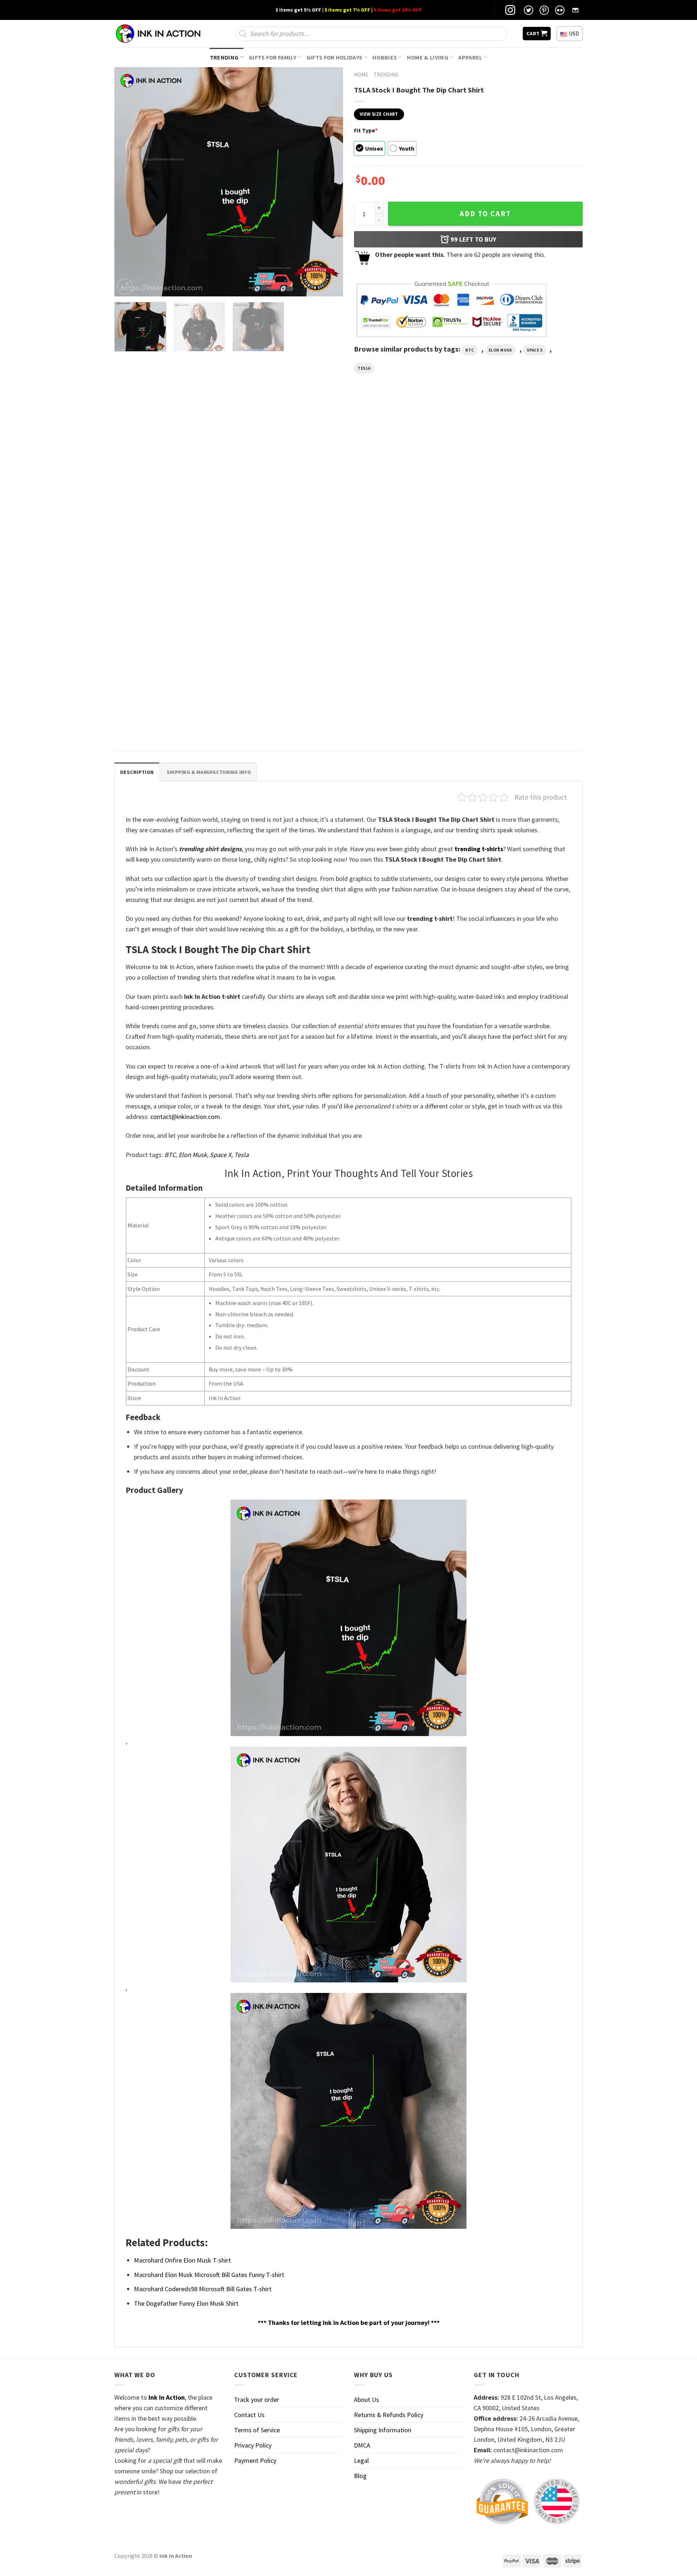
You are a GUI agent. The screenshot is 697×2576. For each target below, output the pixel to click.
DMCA (362, 2445)
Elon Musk (500, 350)
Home (361, 75)
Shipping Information (383, 2430)
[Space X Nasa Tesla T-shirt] (170, 650)
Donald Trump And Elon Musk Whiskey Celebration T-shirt (162, 561)
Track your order (257, 2399)
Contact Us (249, 2415)
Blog (360, 2476)
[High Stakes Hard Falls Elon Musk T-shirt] (527, 485)
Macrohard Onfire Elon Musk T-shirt (182, 2260)
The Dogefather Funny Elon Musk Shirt (186, 2303)
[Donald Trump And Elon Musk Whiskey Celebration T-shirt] (170, 485)
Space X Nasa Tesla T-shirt (147, 723)
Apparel (470, 57)
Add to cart (485, 214)
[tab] (137, 772)
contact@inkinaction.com (185, 1117)
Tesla (364, 368)
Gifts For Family (272, 57)
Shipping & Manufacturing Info (209, 772)
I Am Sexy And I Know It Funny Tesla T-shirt (287, 558)
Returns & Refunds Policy (389, 2415)
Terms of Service (257, 2430)
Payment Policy (255, 2460)
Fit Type (366, 130)
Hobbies (385, 57)
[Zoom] (125, 287)
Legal (361, 2460)
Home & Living (428, 57)
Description (137, 772)
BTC (470, 350)
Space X (535, 350)
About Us (366, 2399)
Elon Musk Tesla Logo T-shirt (388, 558)
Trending (224, 57)
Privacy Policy (253, 2445)
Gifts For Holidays (335, 57)
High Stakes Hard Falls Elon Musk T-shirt (521, 558)
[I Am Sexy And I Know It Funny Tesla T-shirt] (289, 485)
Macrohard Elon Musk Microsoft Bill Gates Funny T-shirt (209, 2275)
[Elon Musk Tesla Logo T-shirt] (408, 485)
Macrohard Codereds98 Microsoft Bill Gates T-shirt (203, 2289)
